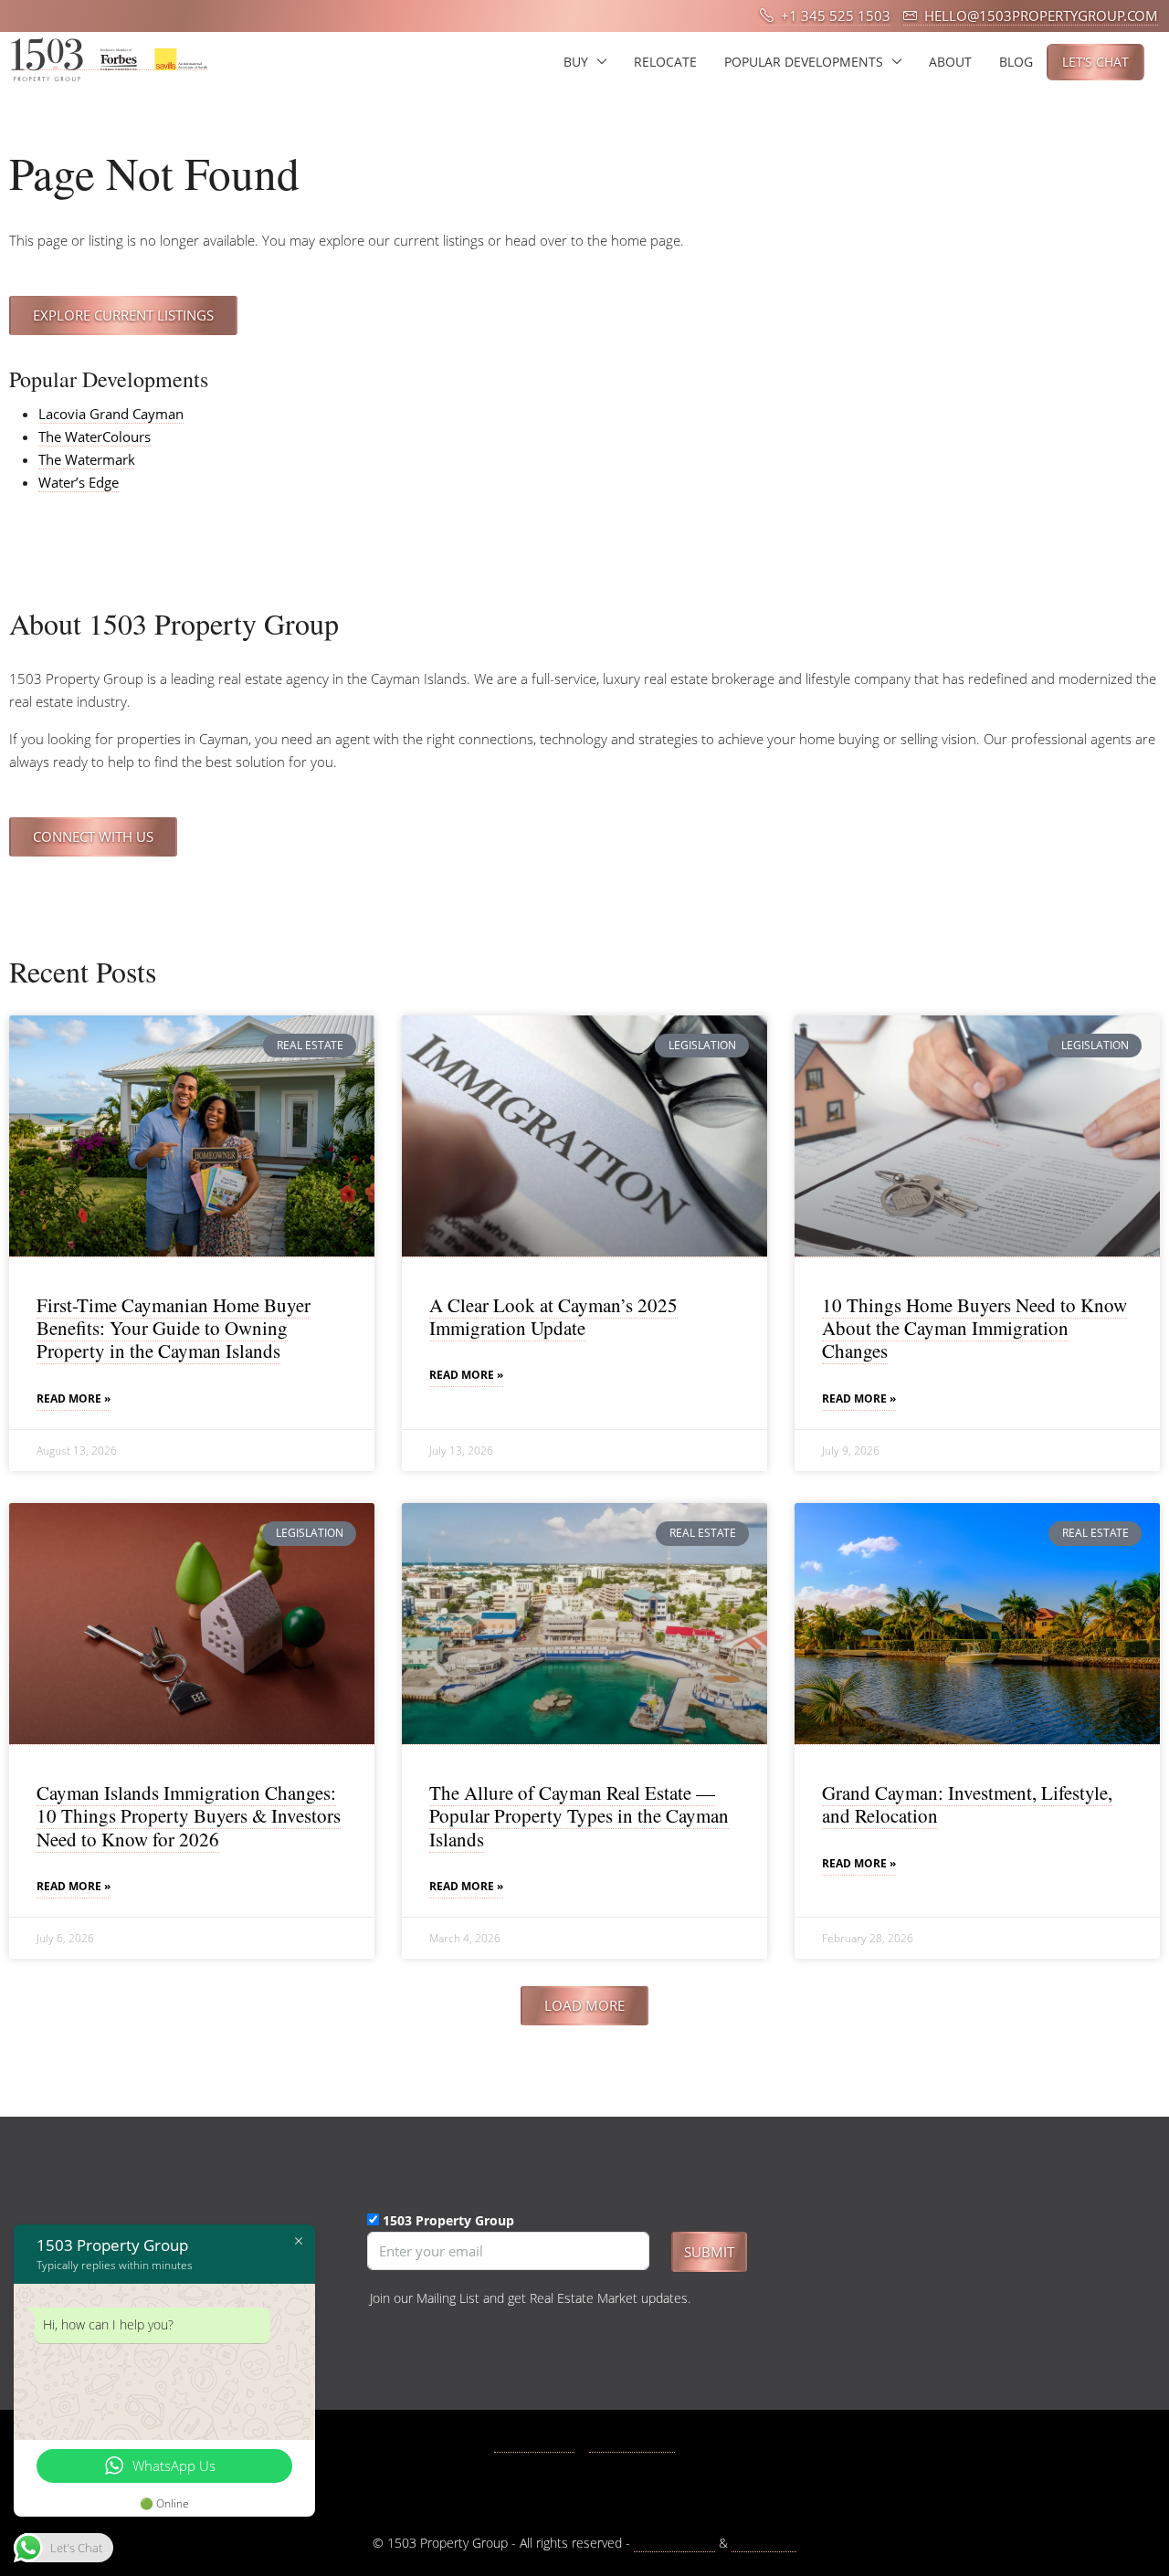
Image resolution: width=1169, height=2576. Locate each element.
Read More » (74, 1398)
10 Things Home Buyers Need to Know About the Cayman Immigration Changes (974, 1328)
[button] (584, 2006)
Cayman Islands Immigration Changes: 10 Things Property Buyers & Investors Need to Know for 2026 (189, 1815)
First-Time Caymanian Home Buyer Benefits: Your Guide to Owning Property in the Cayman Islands (174, 1328)
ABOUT (950, 62)
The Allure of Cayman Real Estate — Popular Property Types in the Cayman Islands (579, 1815)
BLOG (1016, 62)
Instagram (642, 2443)
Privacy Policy (674, 2543)
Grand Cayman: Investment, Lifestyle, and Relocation (967, 1804)
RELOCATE (665, 62)
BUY (576, 62)
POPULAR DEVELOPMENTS (804, 62)
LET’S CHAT (1095, 62)
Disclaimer (764, 2543)
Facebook (544, 2443)
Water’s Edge (79, 482)
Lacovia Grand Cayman (111, 414)
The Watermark (87, 459)
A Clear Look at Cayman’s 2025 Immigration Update (553, 1316)
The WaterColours (95, 436)
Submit (709, 2252)
